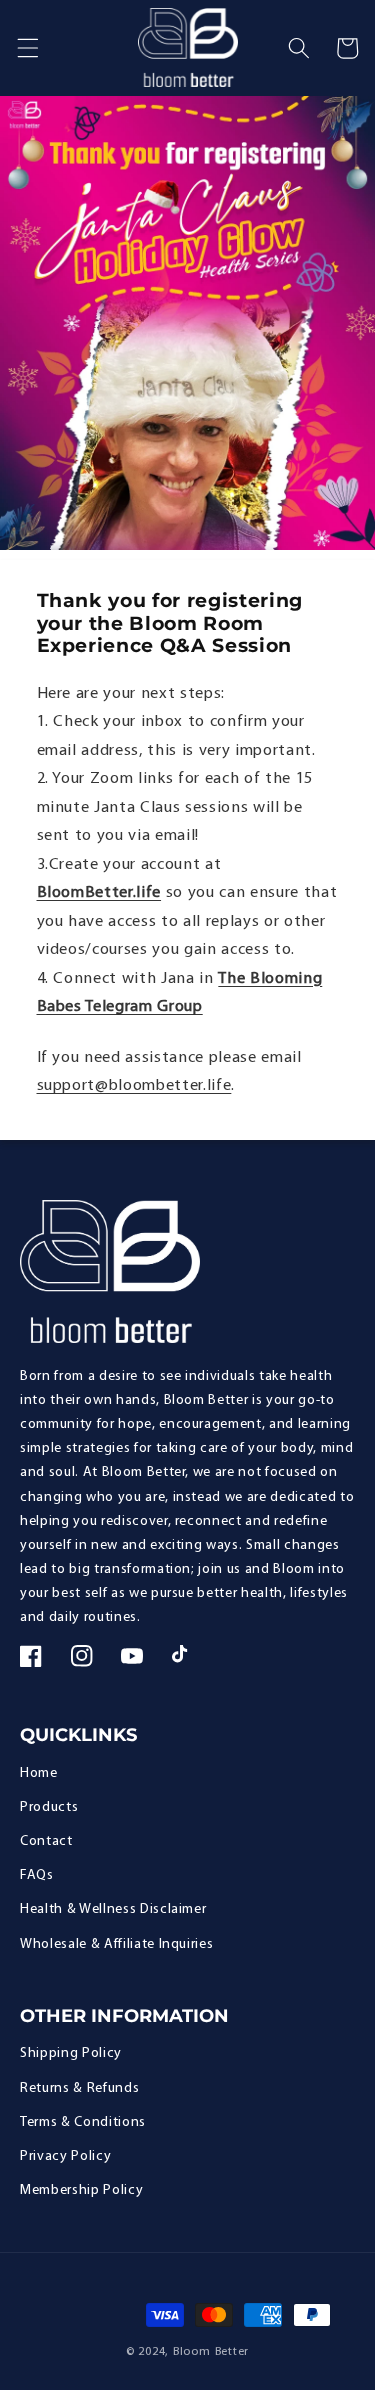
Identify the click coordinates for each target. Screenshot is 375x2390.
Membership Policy (81, 2190)
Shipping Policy (71, 2053)
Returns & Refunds (79, 2088)
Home (39, 1773)
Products (49, 1807)
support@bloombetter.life (134, 1086)
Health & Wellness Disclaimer (113, 1909)
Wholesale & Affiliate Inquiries (116, 1944)
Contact (46, 1841)
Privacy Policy (65, 2156)
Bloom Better (211, 2352)
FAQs (37, 1875)
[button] (27, 48)
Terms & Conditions (83, 2122)
